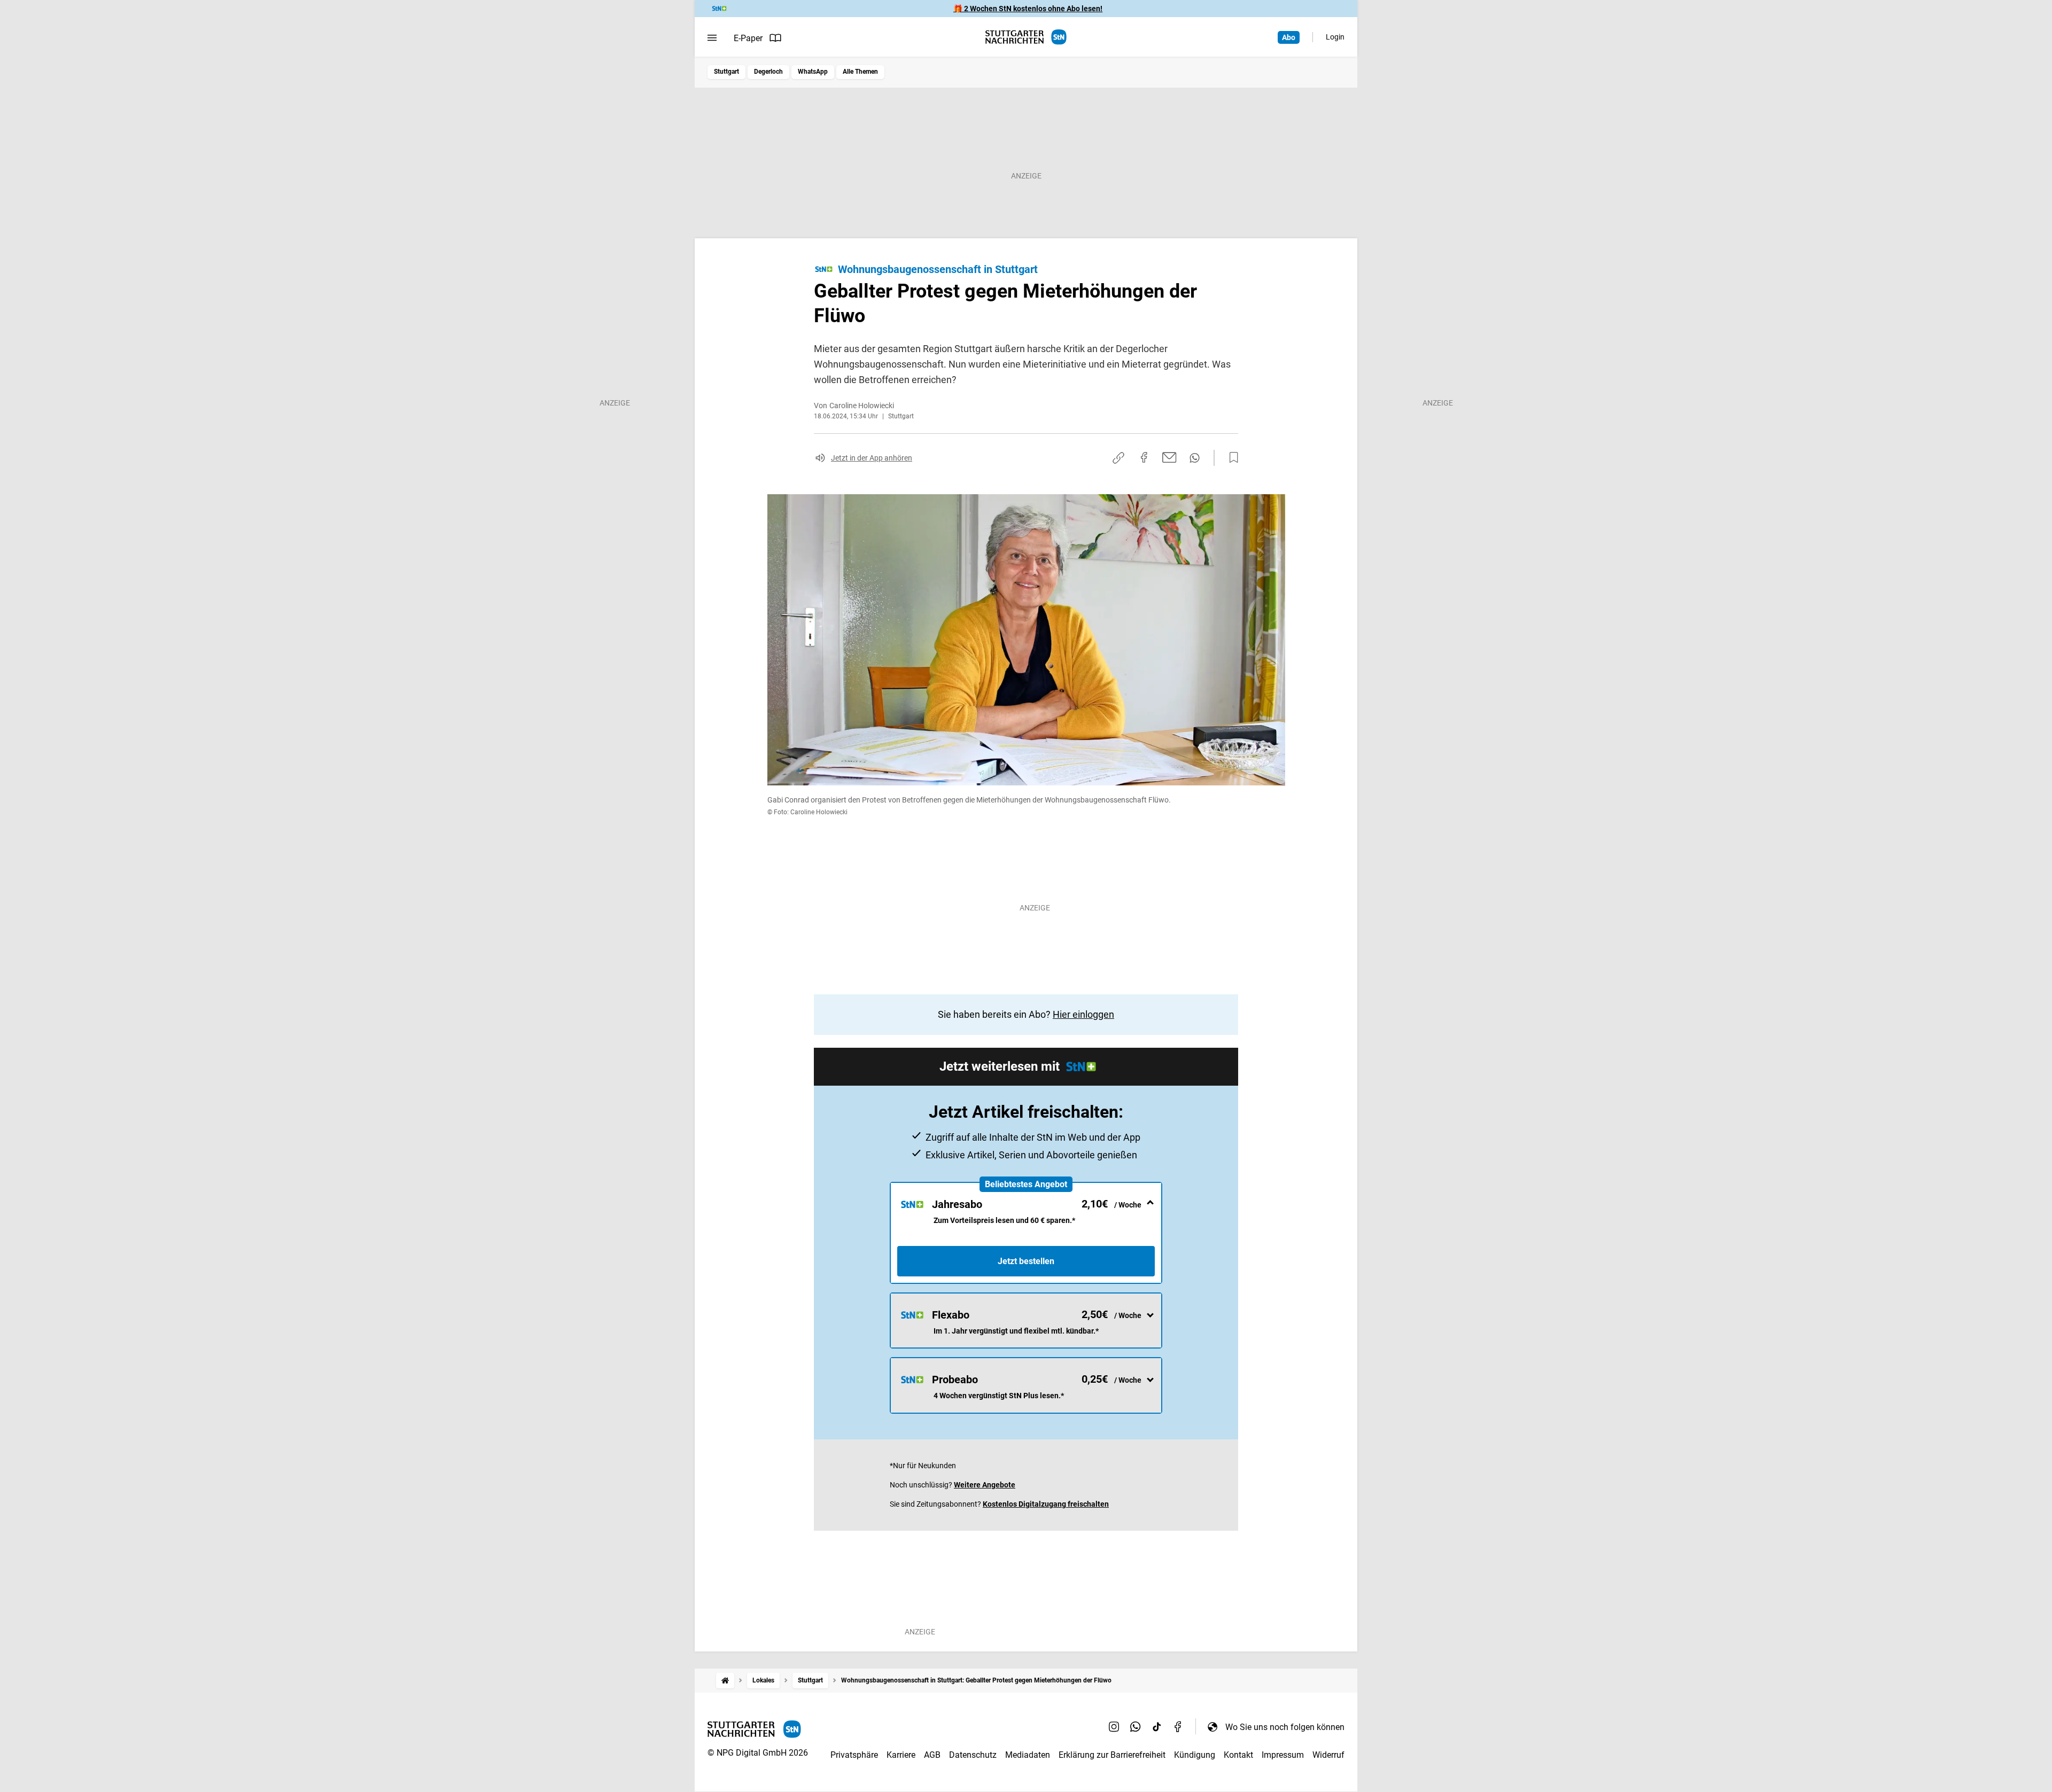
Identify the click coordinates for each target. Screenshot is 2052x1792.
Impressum (1283, 1755)
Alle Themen (860, 72)
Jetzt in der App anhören (872, 458)
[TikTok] (1157, 1727)
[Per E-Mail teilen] (1169, 457)
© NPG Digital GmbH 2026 (758, 1753)
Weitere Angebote (985, 1485)
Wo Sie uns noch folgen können (1285, 1727)
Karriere (901, 1755)
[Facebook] (1178, 1727)
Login (1335, 37)
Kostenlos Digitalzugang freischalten (1046, 1504)
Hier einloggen (1083, 1014)
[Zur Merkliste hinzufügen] (1231, 458)
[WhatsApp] (1136, 1727)
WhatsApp (813, 72)
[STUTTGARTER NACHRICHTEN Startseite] (1026, 37)
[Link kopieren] (1118, 458)
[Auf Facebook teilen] (1144, 457)
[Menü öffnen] (712, 38)
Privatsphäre (854, 1755)
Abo (1289, 37)
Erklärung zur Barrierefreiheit (1112, 1755)
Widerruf (1328, 1755)
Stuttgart (726, 72)
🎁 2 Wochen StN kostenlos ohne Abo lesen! (1028, 9)
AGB (932, 1755)
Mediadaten (1028, 1755)
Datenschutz (973, 1755)
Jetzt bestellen (1026, 1261)
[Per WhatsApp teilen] (1195, 458)
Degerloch (768, 72)
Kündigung (1195, 1755)
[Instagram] (1114, 1727)
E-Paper (748, 38)
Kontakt (1238, 1755)
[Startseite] (725, 1681)
